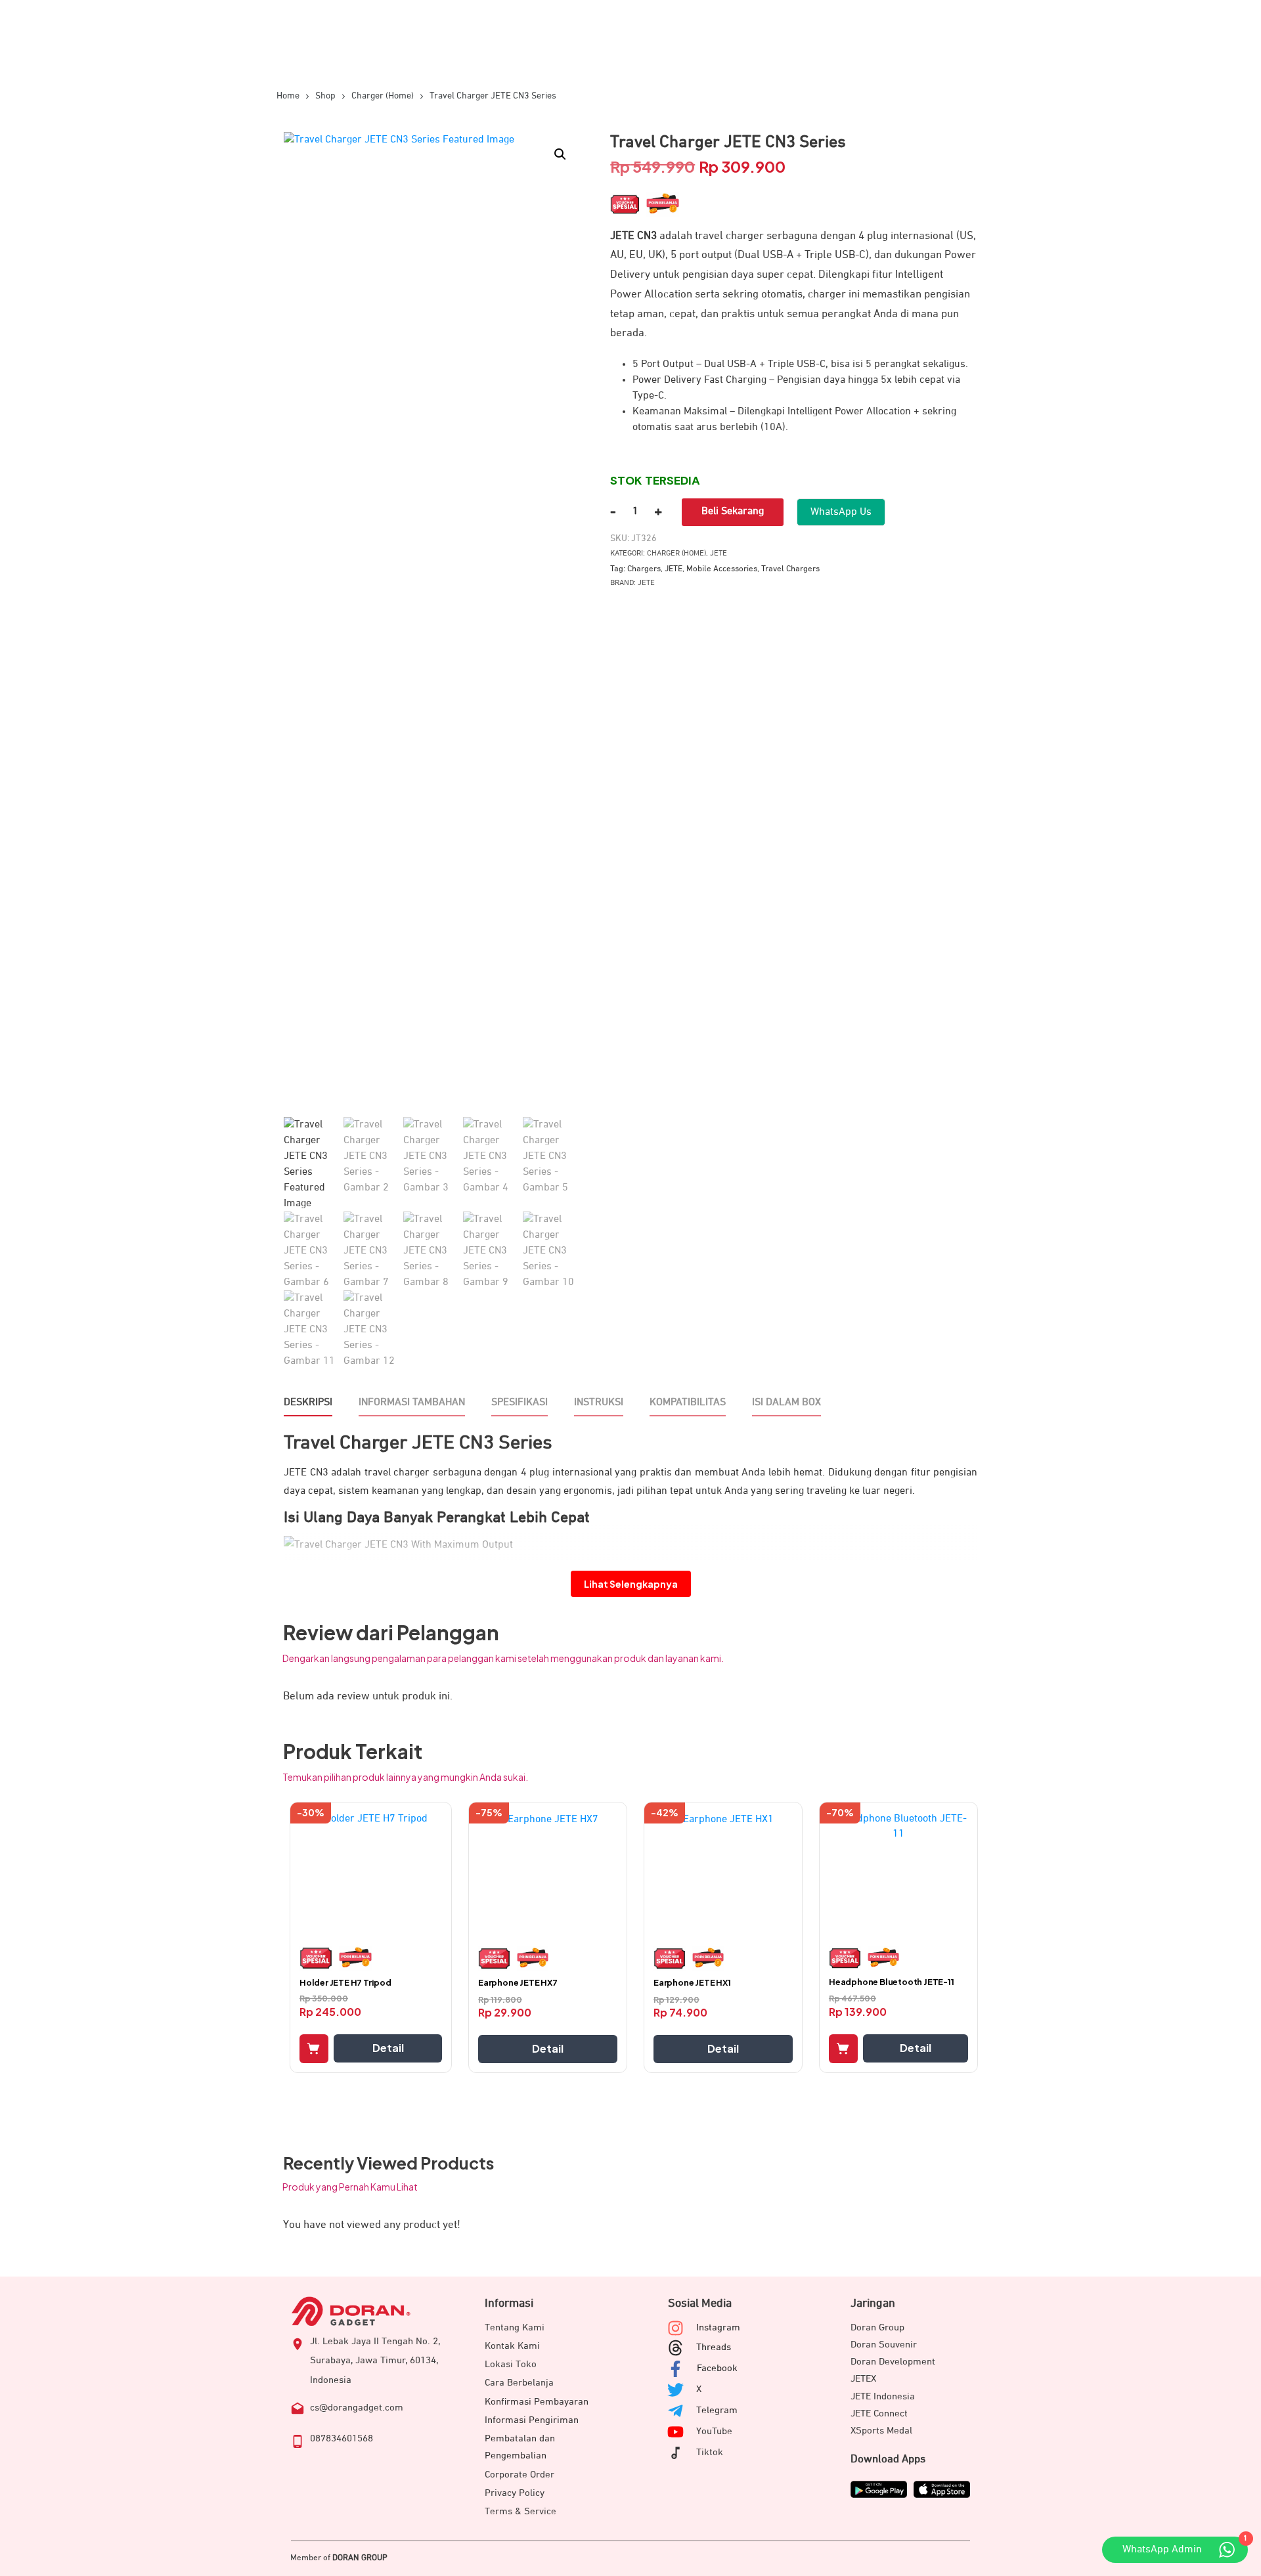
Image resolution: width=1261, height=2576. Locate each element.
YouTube (714, 2431)
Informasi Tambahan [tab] (412, 1403)
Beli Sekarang (733, 512)
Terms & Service (520, 2511)
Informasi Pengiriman (532, 2420)
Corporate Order (520, 2475)
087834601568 (342, 2438)
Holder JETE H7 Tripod (345, 1982)
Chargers (644, 569)
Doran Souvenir (884, 2345)
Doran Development (893, 2362)
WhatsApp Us (841, 512)
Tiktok (710, 2452)
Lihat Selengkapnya (631, 1584)
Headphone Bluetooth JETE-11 (892, 1982)
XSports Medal (881, 2431)
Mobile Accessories (722, 569)
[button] (560, 154)
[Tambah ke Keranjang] (314, 2049)
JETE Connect (879, 2413)
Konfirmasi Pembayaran (537, 2402)
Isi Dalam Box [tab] (786, 1403)
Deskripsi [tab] (308, 1403)
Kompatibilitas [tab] (688, 1403)
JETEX (863, 2379)
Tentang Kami (515, 2327)
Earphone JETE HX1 (692, 1982)
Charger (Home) (676, 554)
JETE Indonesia (883, 2396)
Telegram (717, 2410)
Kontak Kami (512, 2346)
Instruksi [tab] (599, 1403)
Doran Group (877, 2327)
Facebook (717, 2368)
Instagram (718, 2327)
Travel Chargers (790, 569)
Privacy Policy (515, 2493)
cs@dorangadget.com (357, 2408)
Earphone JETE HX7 (518, 1982)
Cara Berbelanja (519, 2383)
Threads (714, 2347)
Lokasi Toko (511, 2364)
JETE (719, 554)
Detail (388, 2048)
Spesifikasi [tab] (520, 1403)
